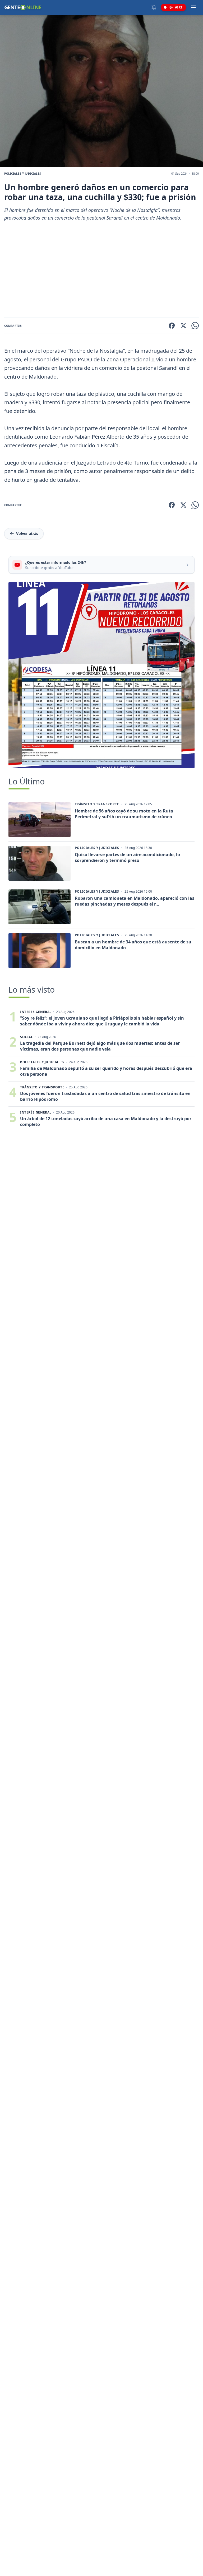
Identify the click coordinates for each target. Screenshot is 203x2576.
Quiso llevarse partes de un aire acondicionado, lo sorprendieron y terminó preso (127, 857)
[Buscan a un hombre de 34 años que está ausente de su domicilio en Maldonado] (40, 951)
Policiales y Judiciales (23, 174)
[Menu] (193, 7)
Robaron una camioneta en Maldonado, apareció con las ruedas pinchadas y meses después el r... (135, 901)
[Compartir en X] (183, 326)
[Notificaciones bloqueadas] (154, 7)
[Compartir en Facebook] (172, 326)
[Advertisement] (101, 271)
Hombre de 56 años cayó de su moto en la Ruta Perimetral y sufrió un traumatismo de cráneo (124, 814)
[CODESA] (101, 675)
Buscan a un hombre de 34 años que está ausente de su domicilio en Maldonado (133, 945)
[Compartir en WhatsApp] (195, 326)
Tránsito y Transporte (97, 804)
